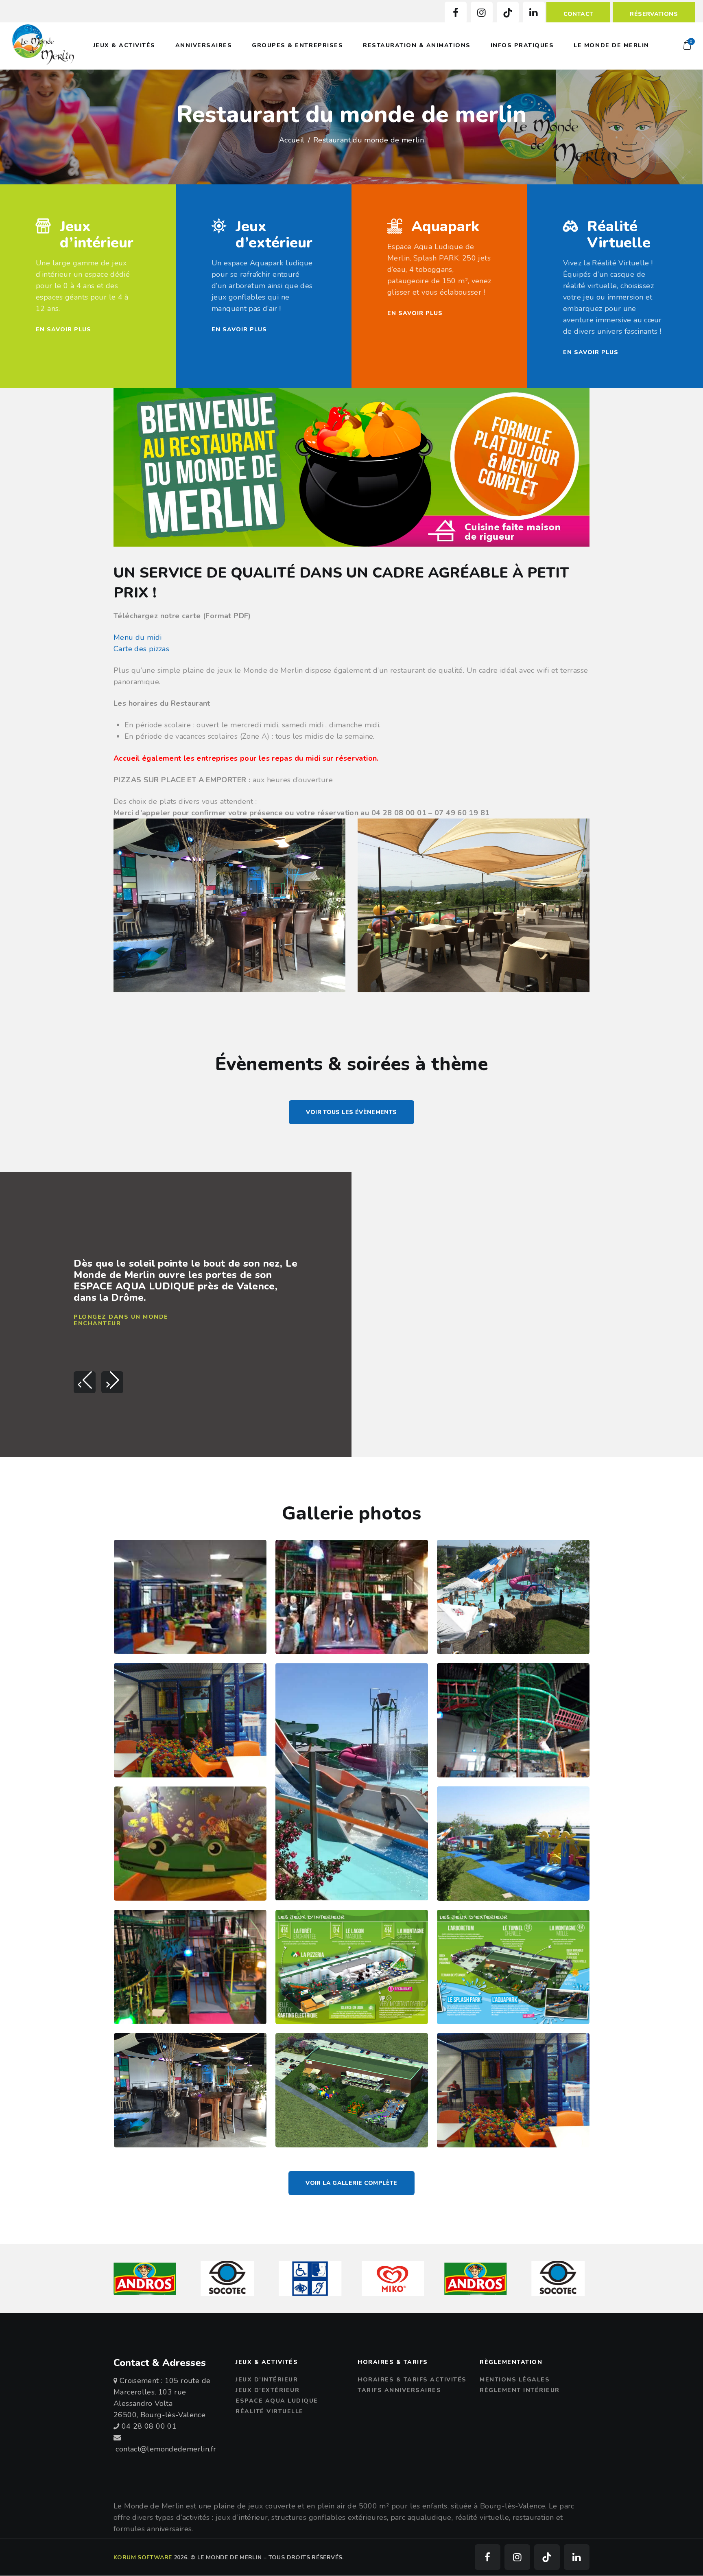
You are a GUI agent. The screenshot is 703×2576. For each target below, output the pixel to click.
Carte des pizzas (141, 649)
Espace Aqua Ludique (277, 2401)
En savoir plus (63, 329)
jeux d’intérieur (267, 2380)
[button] (85, 1382)
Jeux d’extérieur (274, 235)
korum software (143, 2557)
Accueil (292, 140)
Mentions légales (515, 2380)
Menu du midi (138, 637)
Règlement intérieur (520, 2390)
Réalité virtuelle (270, 2411)
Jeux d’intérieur (97, 235)
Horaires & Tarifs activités (412, 2380)
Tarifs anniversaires (399, 2390)
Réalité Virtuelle (619, 235)
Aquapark (445, 227)
